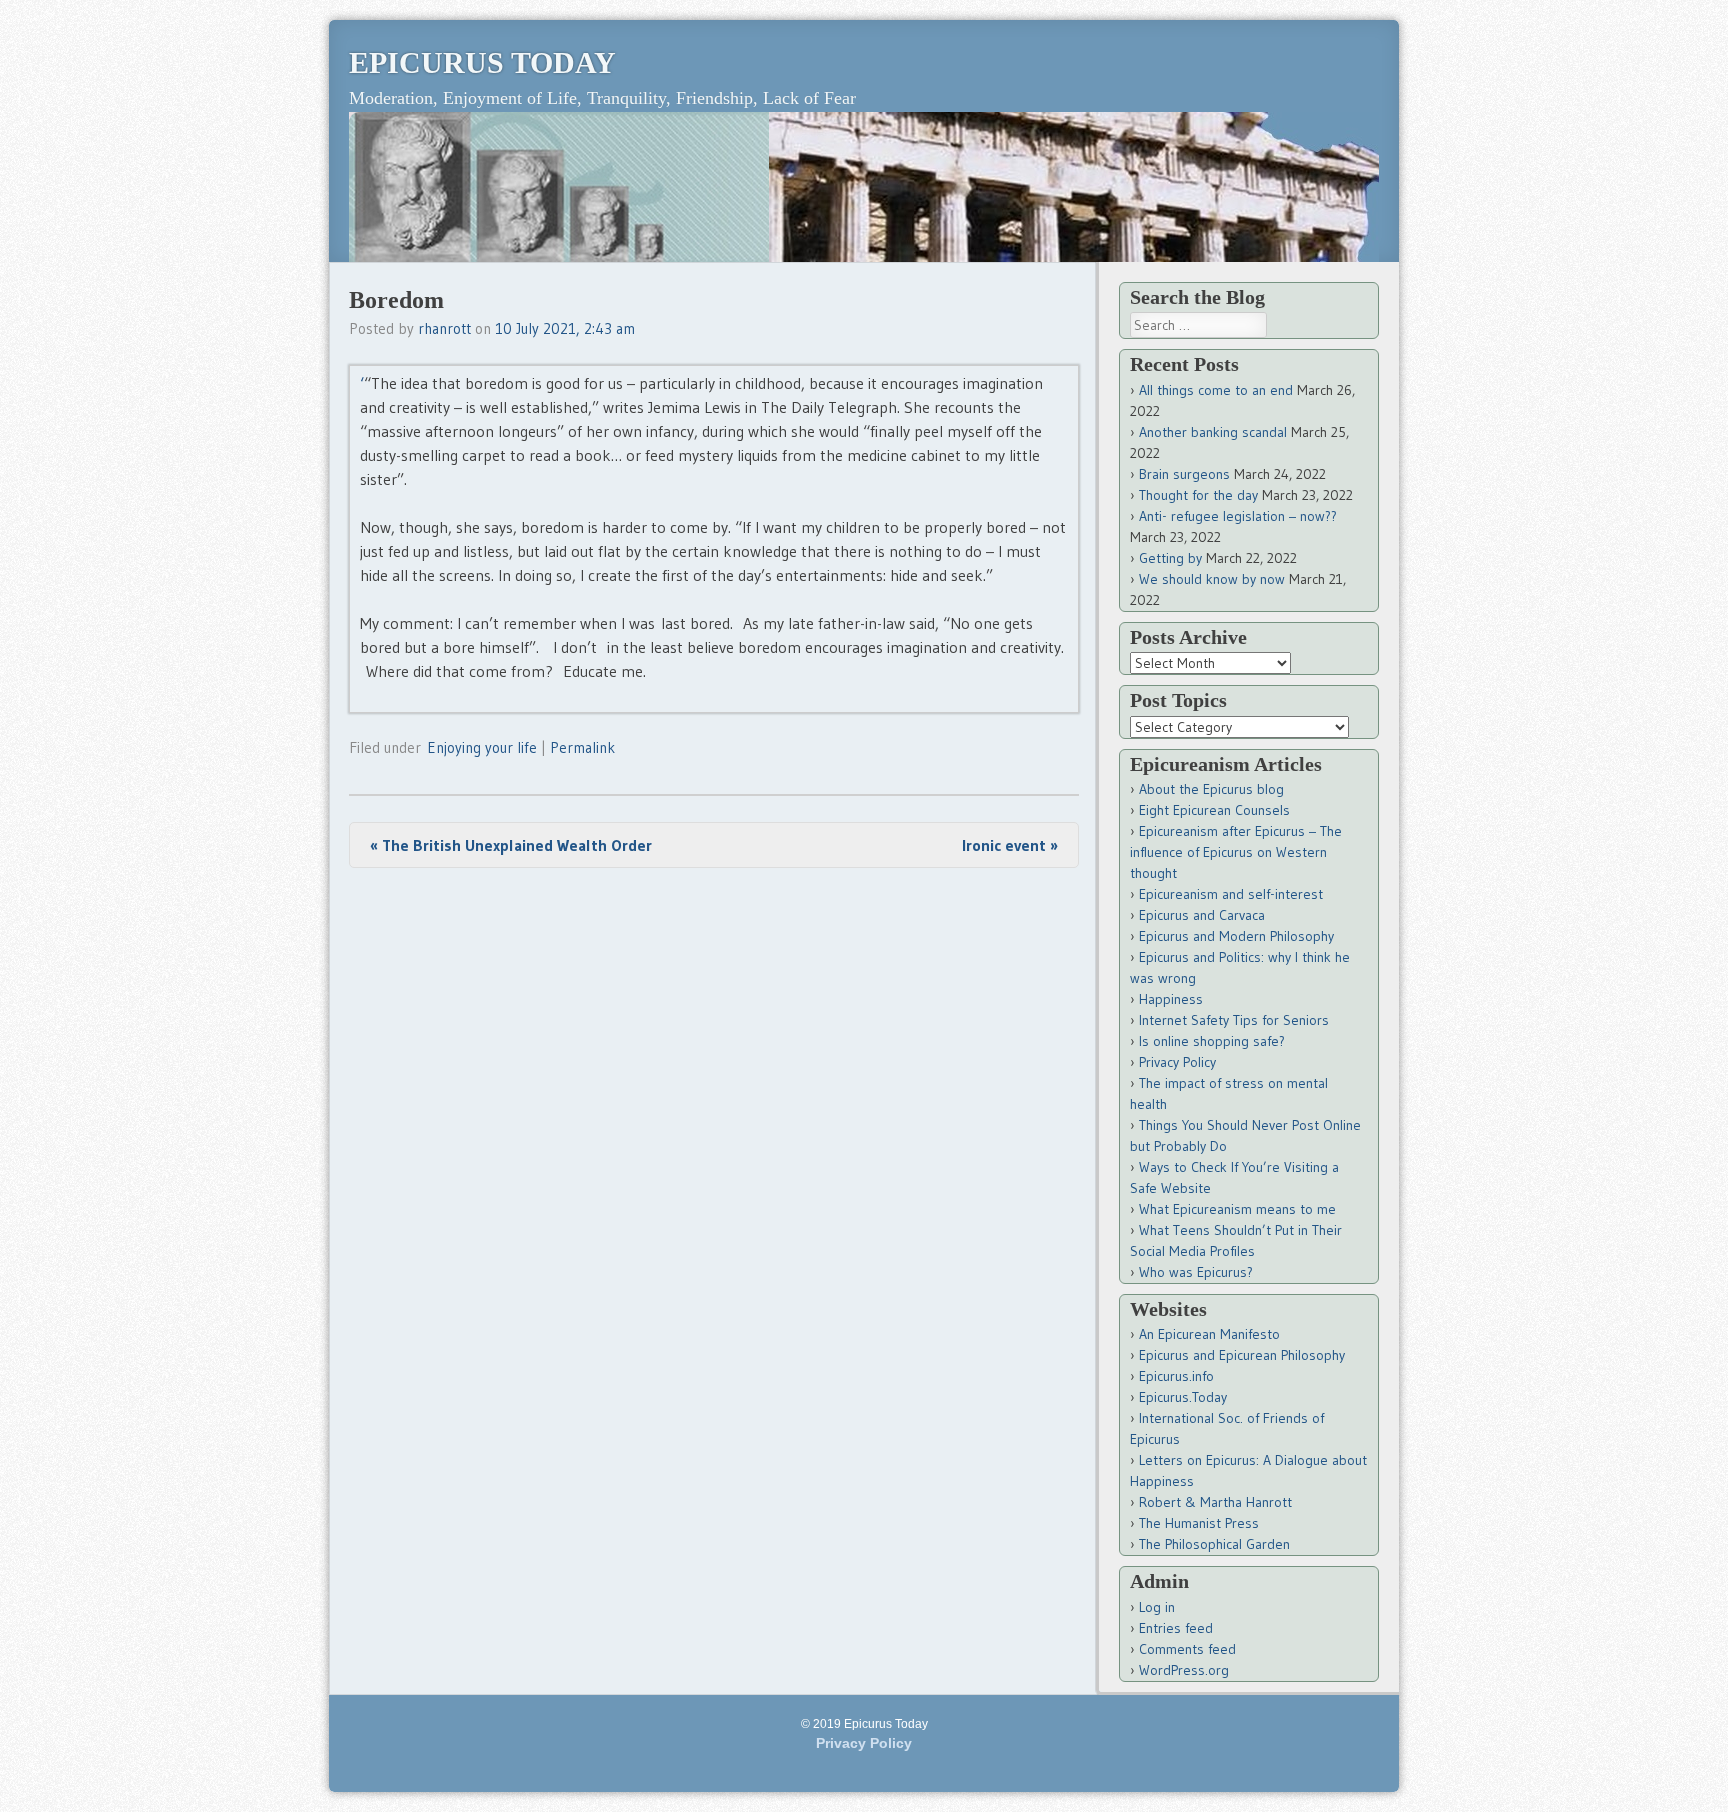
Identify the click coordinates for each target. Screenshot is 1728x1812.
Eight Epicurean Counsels (1214, 810)
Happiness (1171, 999)
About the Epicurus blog (1211, 789)
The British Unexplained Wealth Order (511, 845)
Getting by (1170, 558)
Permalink (582, 747)
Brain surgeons (1184, 474)
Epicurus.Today (1183, 1397)
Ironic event (1010, 845)
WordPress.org (1184, 1670)
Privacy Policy (1177, 1062)
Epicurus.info (1176, 1376)
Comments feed (1187, 1649)
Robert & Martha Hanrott (1215, 1502)
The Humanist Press (1199, 1523)
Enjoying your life (482, 747)
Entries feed (1176, 1628)
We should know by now (1212, 579)
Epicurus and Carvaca (1202, 915)
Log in (1157, 1607)
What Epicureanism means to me (1237, 1209)
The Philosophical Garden (1214, 1544)
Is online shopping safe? (1212, 1041)
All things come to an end (1216, 390)
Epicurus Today (482, 62)
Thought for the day (1198, 495)
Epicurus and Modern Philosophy (1236, 936)
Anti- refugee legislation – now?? (1238, 516)
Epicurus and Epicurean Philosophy (1242, 1355)
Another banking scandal (1213, 432)
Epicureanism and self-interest (1231, 894)
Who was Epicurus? (1196, 1272)
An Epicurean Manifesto (1209, 1334)
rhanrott (444, 328)
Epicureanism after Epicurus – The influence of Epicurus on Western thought (1236, 852)
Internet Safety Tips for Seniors (1234, 1020)
